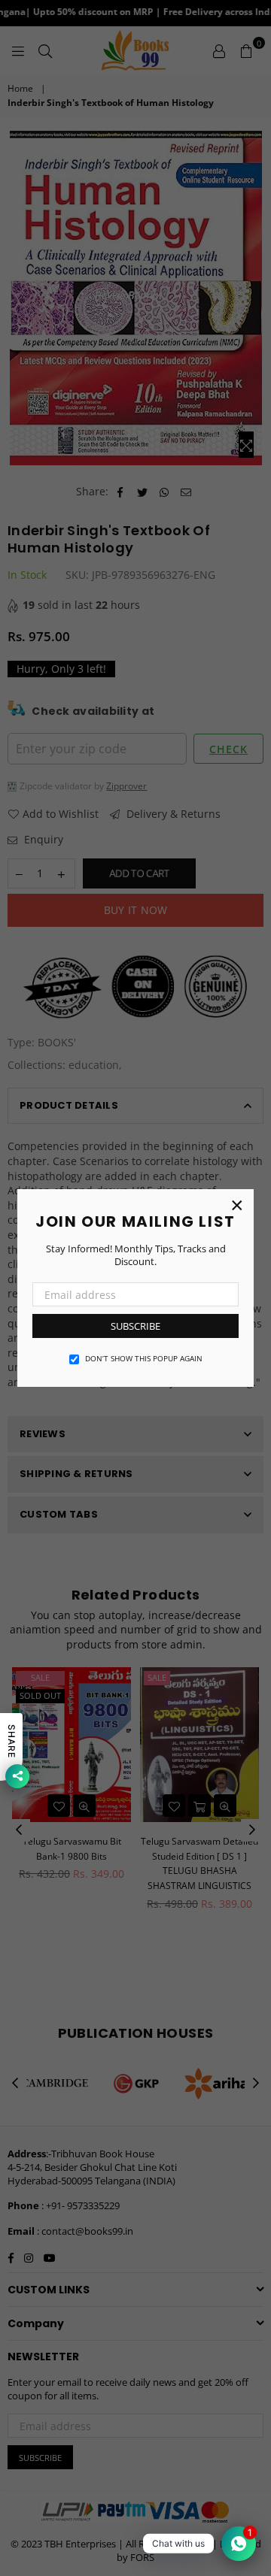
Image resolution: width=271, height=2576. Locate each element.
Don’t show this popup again (144, 1358)
